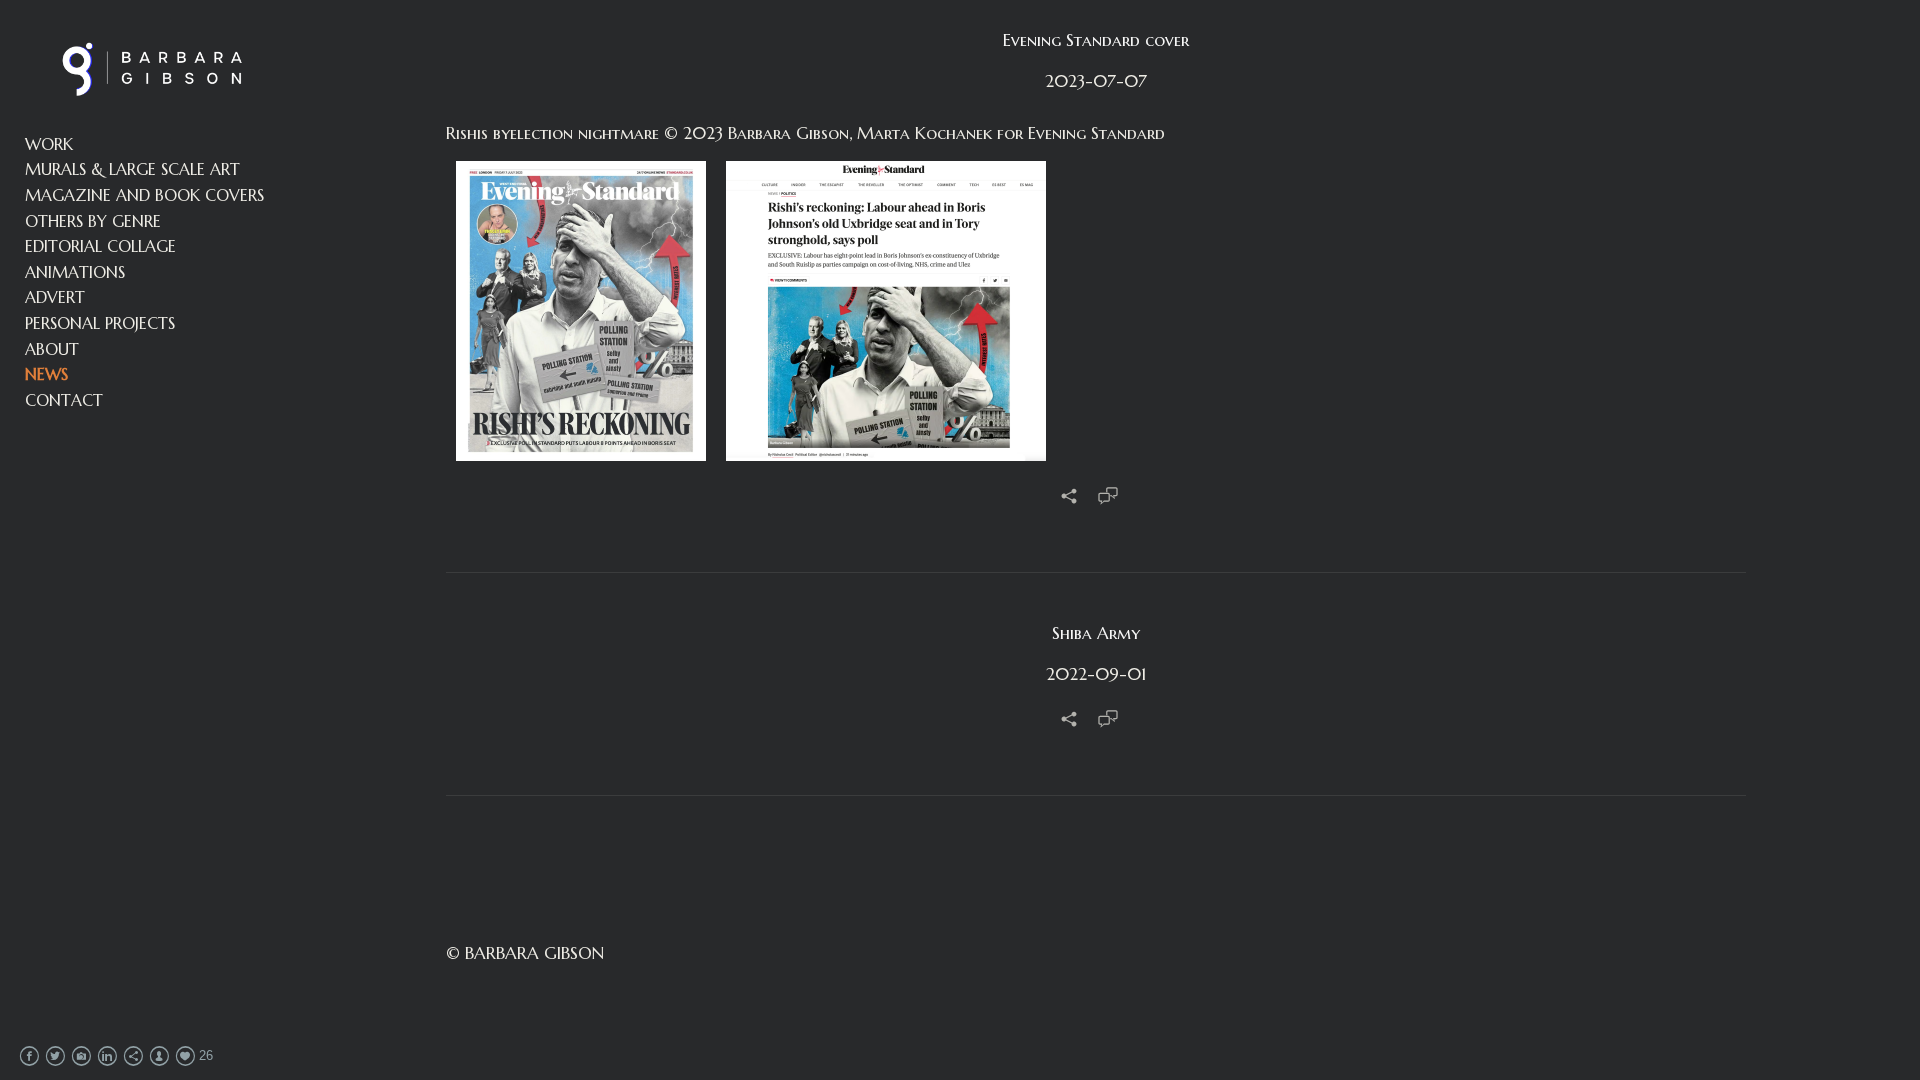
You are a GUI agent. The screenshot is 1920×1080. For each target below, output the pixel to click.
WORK (49, 144)
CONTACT (64, 400)
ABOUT (52, 349)
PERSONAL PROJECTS (100, 323)
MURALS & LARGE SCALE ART (132, 169)
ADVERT (55, 297)
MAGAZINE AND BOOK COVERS (144, 195)
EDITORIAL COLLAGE (100, 246)
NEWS (46, 374)
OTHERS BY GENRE (93, 221)
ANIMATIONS (75, 272)
